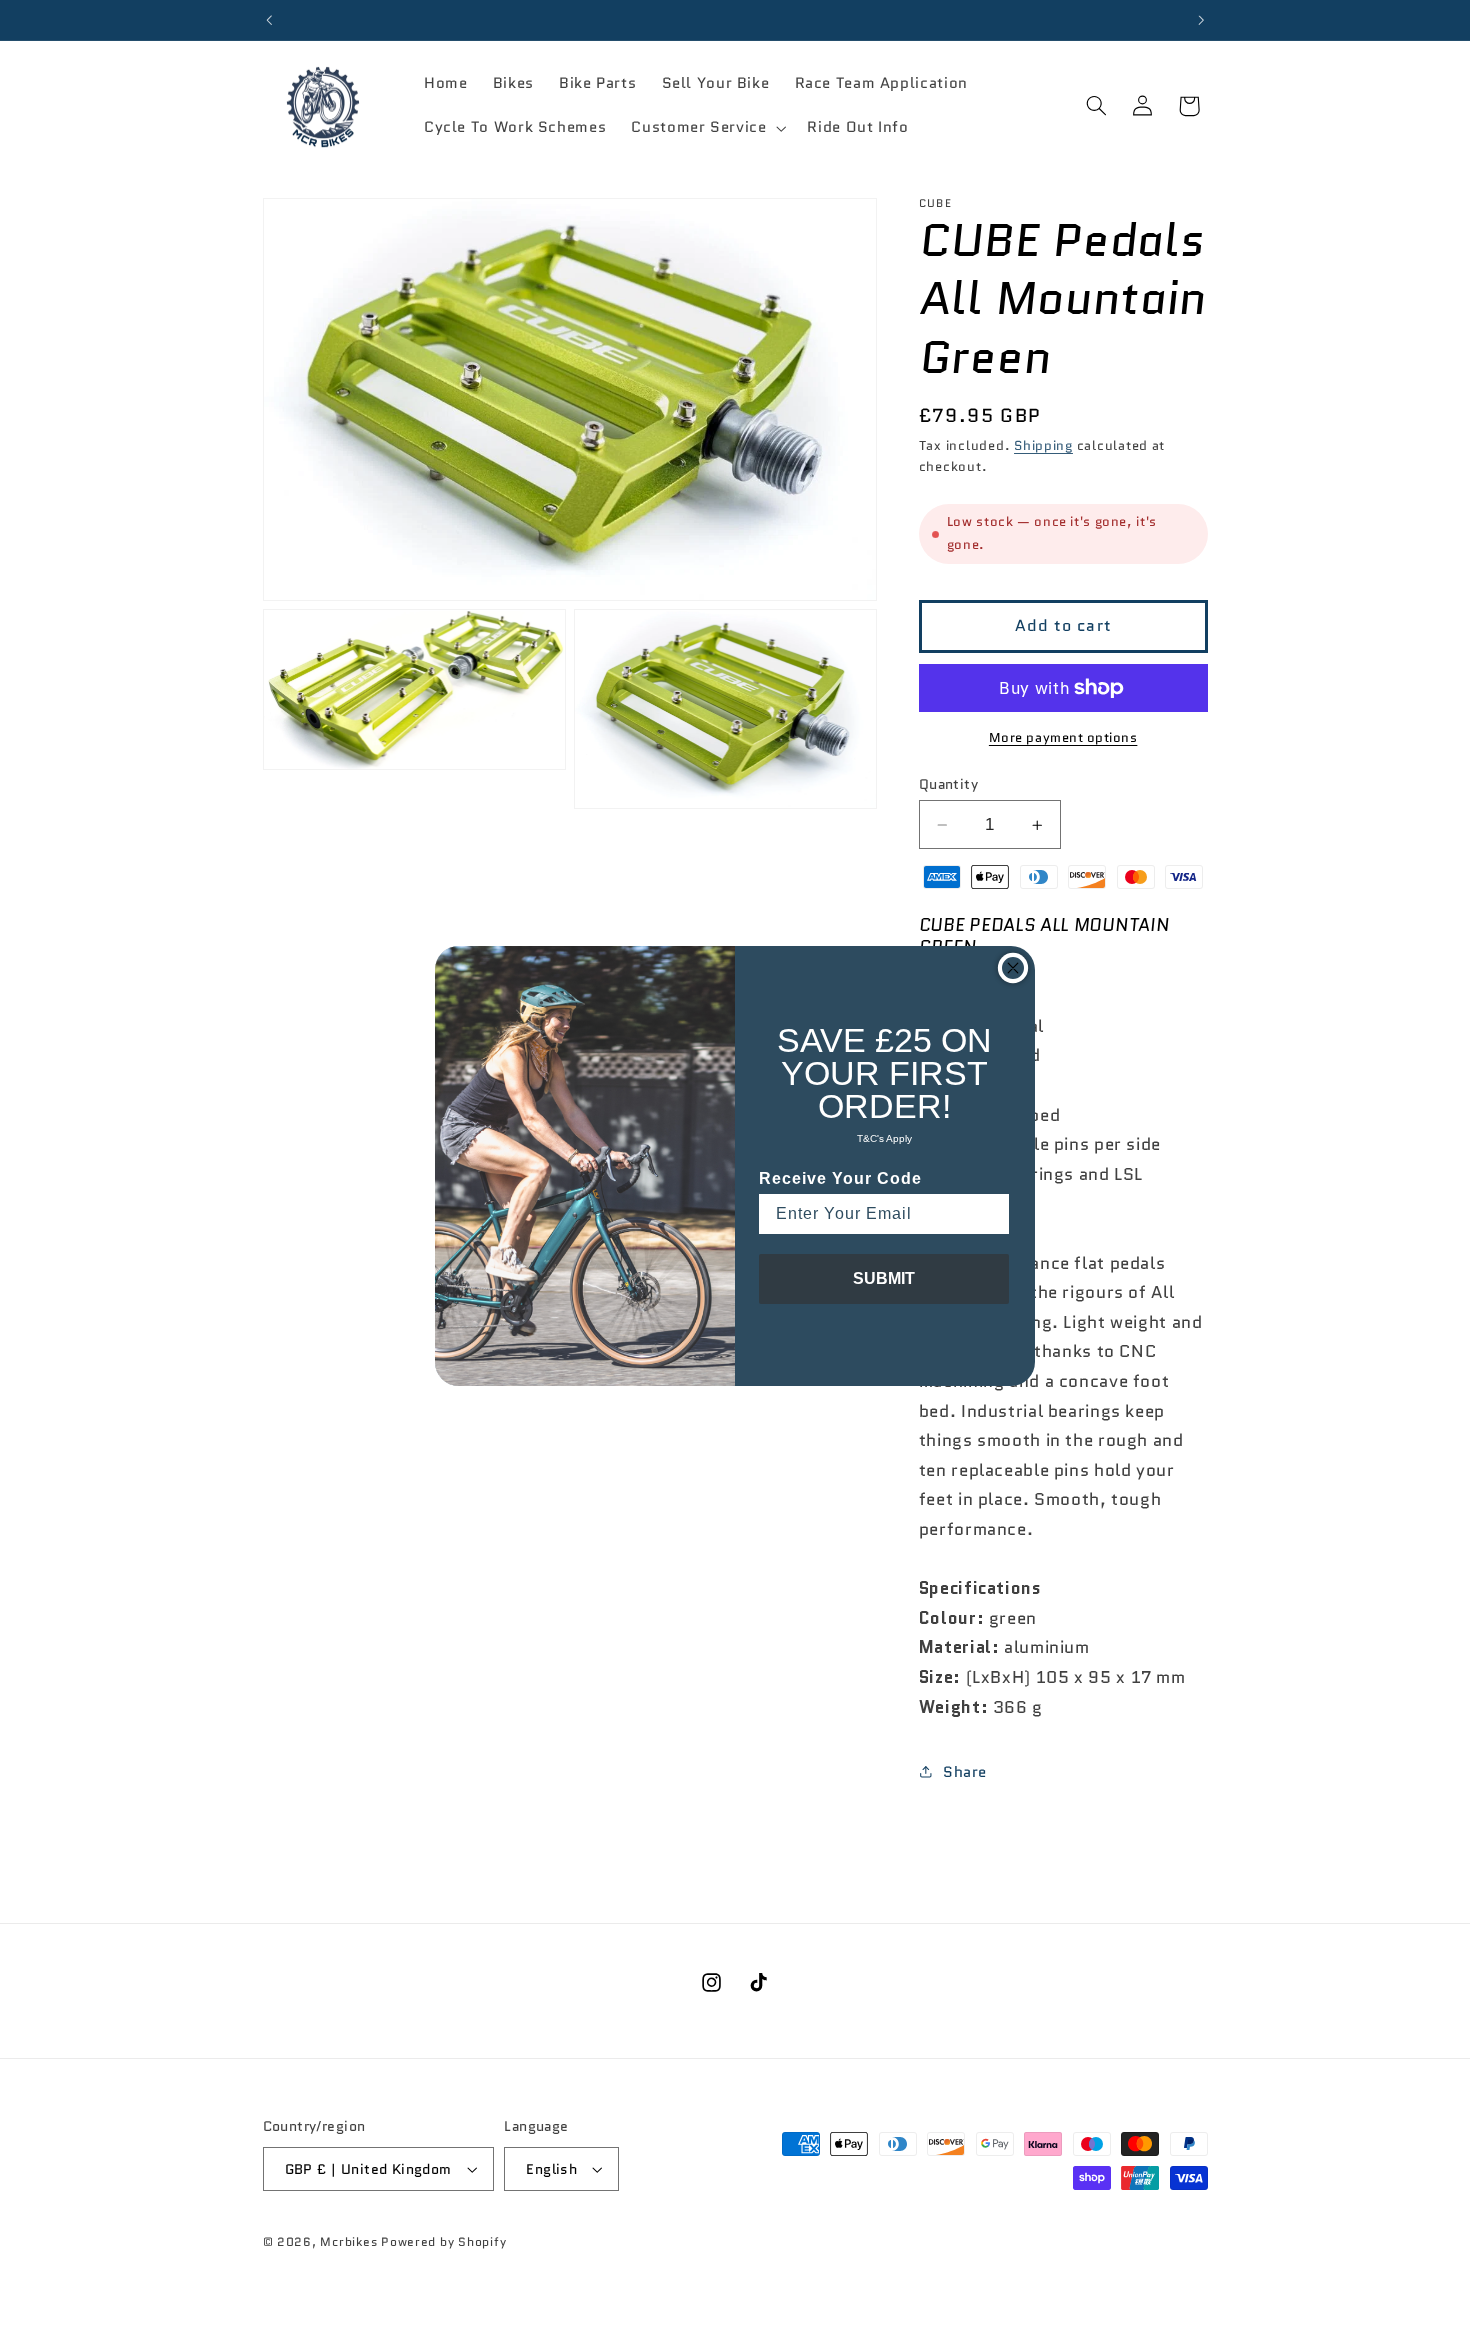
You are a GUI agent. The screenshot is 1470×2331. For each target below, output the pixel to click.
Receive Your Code (840, 1178)
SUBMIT (884, 1278)
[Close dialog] (1013, 968)
